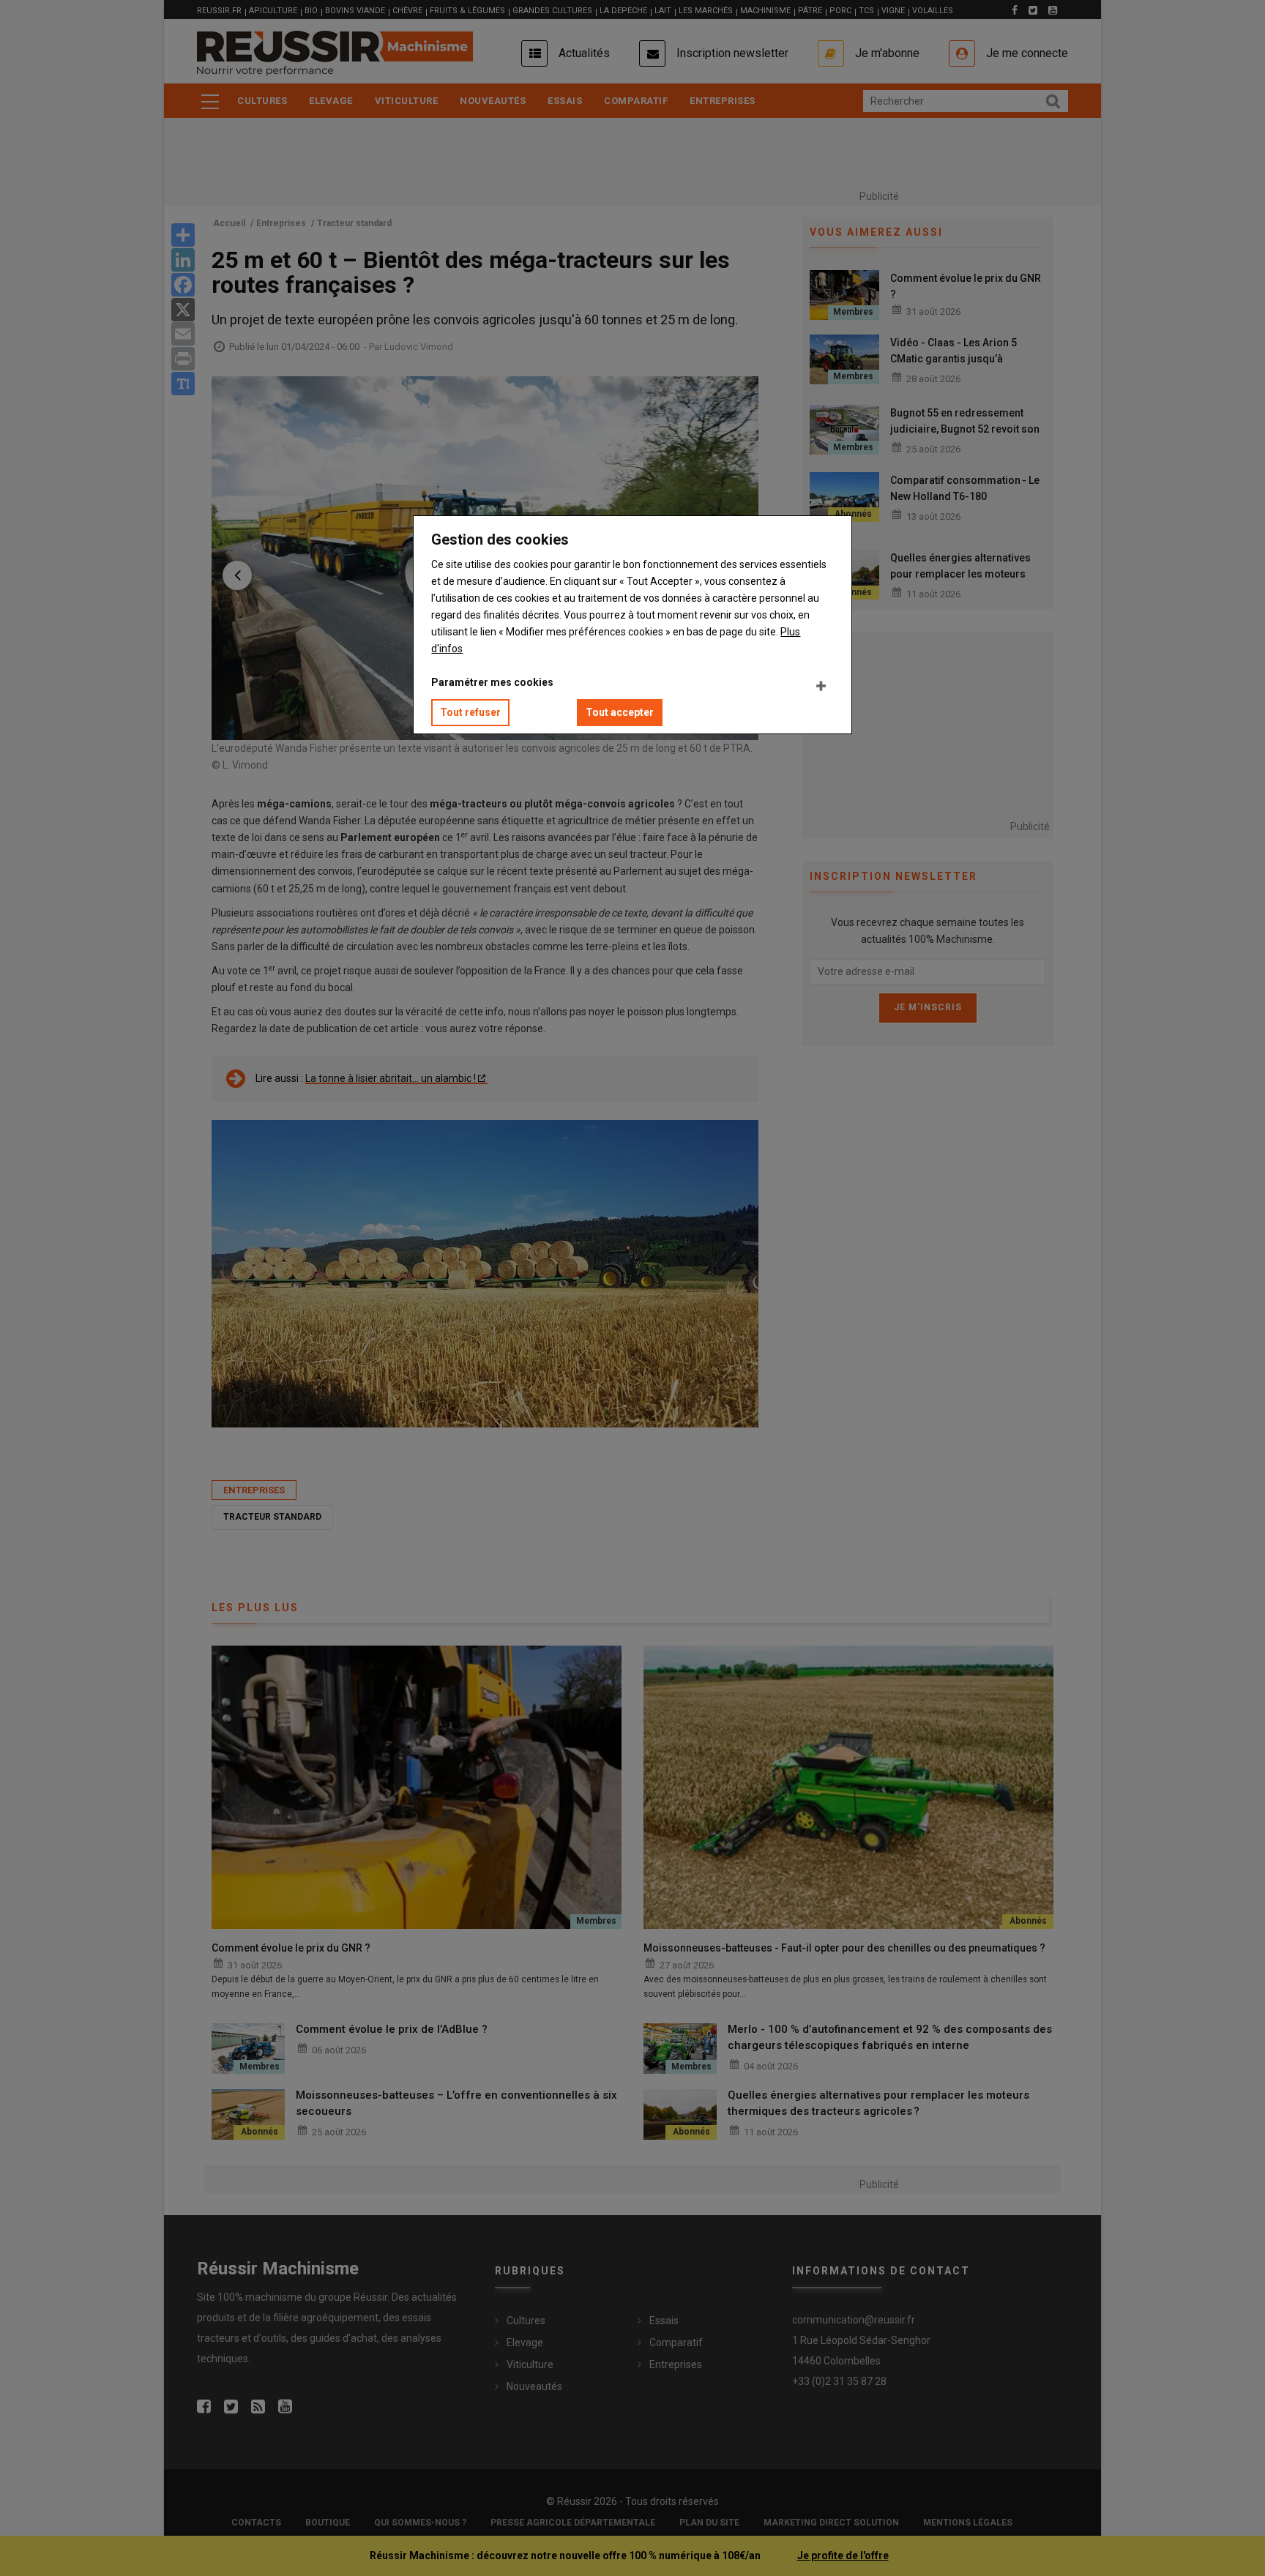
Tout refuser (470, 712)
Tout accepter (620, 712)
